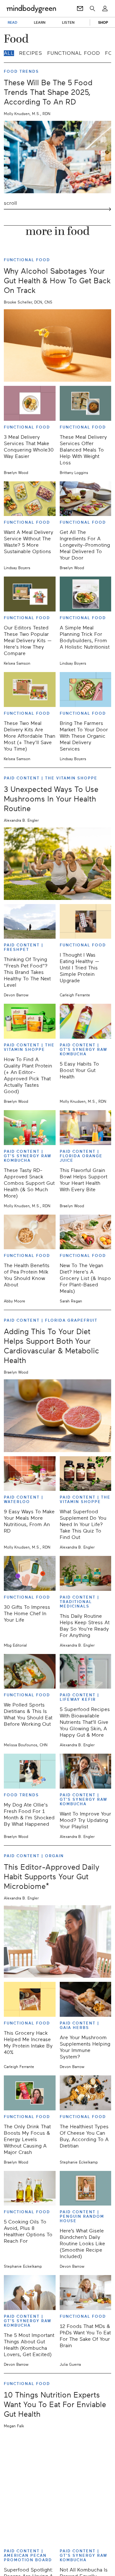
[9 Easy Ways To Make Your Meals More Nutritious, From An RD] (30, 1474)
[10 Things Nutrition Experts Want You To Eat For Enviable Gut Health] (57, 2469)
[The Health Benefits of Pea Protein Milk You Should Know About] (30, 1232)
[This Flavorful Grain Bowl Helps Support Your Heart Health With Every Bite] (86, 1128)
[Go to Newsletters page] (80, 9)
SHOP (103, 22)
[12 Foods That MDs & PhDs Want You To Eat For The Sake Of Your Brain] (86, 2293)
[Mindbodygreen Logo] (31, 9)
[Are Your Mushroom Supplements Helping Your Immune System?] (86, 1999)
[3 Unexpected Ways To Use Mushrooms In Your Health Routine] (57, 864)
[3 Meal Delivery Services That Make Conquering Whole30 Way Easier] (30, 403)
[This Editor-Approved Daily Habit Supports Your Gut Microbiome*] (57, 1941)
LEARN (40, 22)
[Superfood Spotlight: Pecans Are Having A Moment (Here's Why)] (30, 2527)
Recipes (31, 53)
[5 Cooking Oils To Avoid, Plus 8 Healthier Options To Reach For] (30, 2188)
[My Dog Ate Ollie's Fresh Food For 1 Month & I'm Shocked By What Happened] (30, 1771)
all (9, 53)
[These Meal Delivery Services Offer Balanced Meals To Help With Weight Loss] (86, 403)
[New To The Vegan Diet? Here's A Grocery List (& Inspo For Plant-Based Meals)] (86, 1232)
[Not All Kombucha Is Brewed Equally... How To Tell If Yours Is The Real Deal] (86, 2527)
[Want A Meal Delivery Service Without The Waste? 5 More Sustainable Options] (30, 499)
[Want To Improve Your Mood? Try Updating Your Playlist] (86, 1771)
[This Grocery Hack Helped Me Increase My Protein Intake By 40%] (30, 1999)
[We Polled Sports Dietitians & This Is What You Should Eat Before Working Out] (30, 1671)
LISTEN (68, 22)
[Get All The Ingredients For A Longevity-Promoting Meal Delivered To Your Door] (86, 499)
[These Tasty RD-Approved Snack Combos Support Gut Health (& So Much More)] (30, 1128)
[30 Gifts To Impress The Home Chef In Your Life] (30, 1573)
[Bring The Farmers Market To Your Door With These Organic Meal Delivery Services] (86, 690)
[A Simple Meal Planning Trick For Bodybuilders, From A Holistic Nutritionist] (86, 594)
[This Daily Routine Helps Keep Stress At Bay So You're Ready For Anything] (86, 1573)
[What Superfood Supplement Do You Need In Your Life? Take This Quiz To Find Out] (86, 1474)
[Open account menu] (105, 9)
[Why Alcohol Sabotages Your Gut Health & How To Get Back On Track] (57, 345)
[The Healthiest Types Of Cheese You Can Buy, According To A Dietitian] (86, 2093)
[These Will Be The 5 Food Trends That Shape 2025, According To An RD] (57, 157)
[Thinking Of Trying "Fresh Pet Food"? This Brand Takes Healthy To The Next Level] (30, 922)
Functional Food (74, 53)
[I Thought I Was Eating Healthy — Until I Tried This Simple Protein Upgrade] (86, 922)
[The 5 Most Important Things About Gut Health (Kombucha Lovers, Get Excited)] (30, 2293)
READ (12, 22)
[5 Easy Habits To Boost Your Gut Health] (86, 1021)
